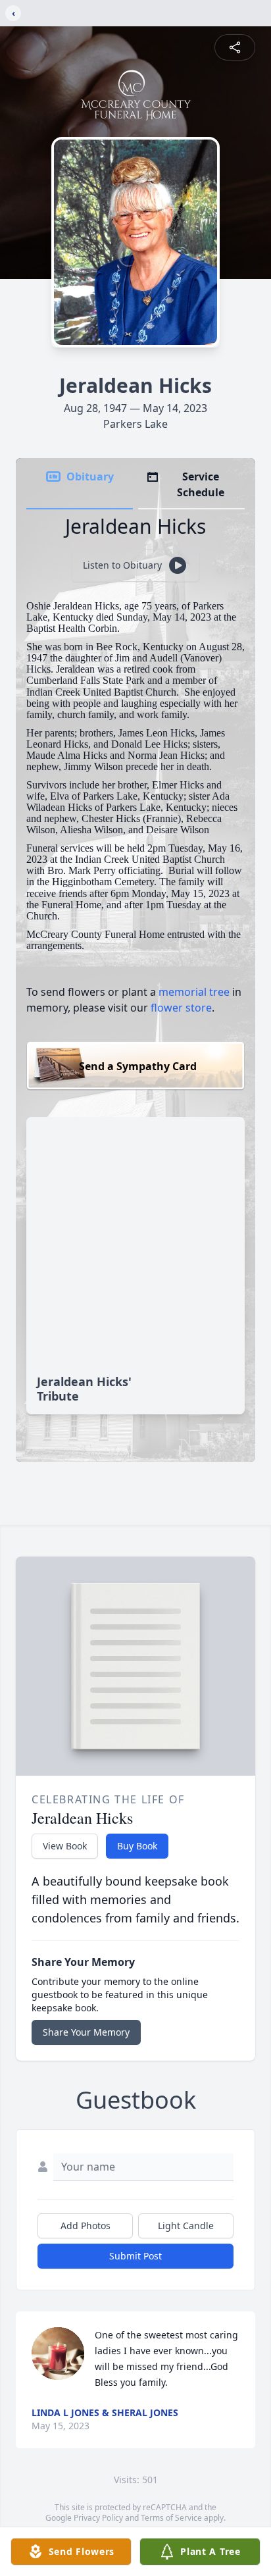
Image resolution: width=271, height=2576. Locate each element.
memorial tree (194, 992)
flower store (181, 1008)
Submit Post (135, 2256)
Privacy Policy (98, 2518)
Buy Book (137, 1846)
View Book (65, 1846)
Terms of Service (171, 2518)
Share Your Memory (86, 2032)
